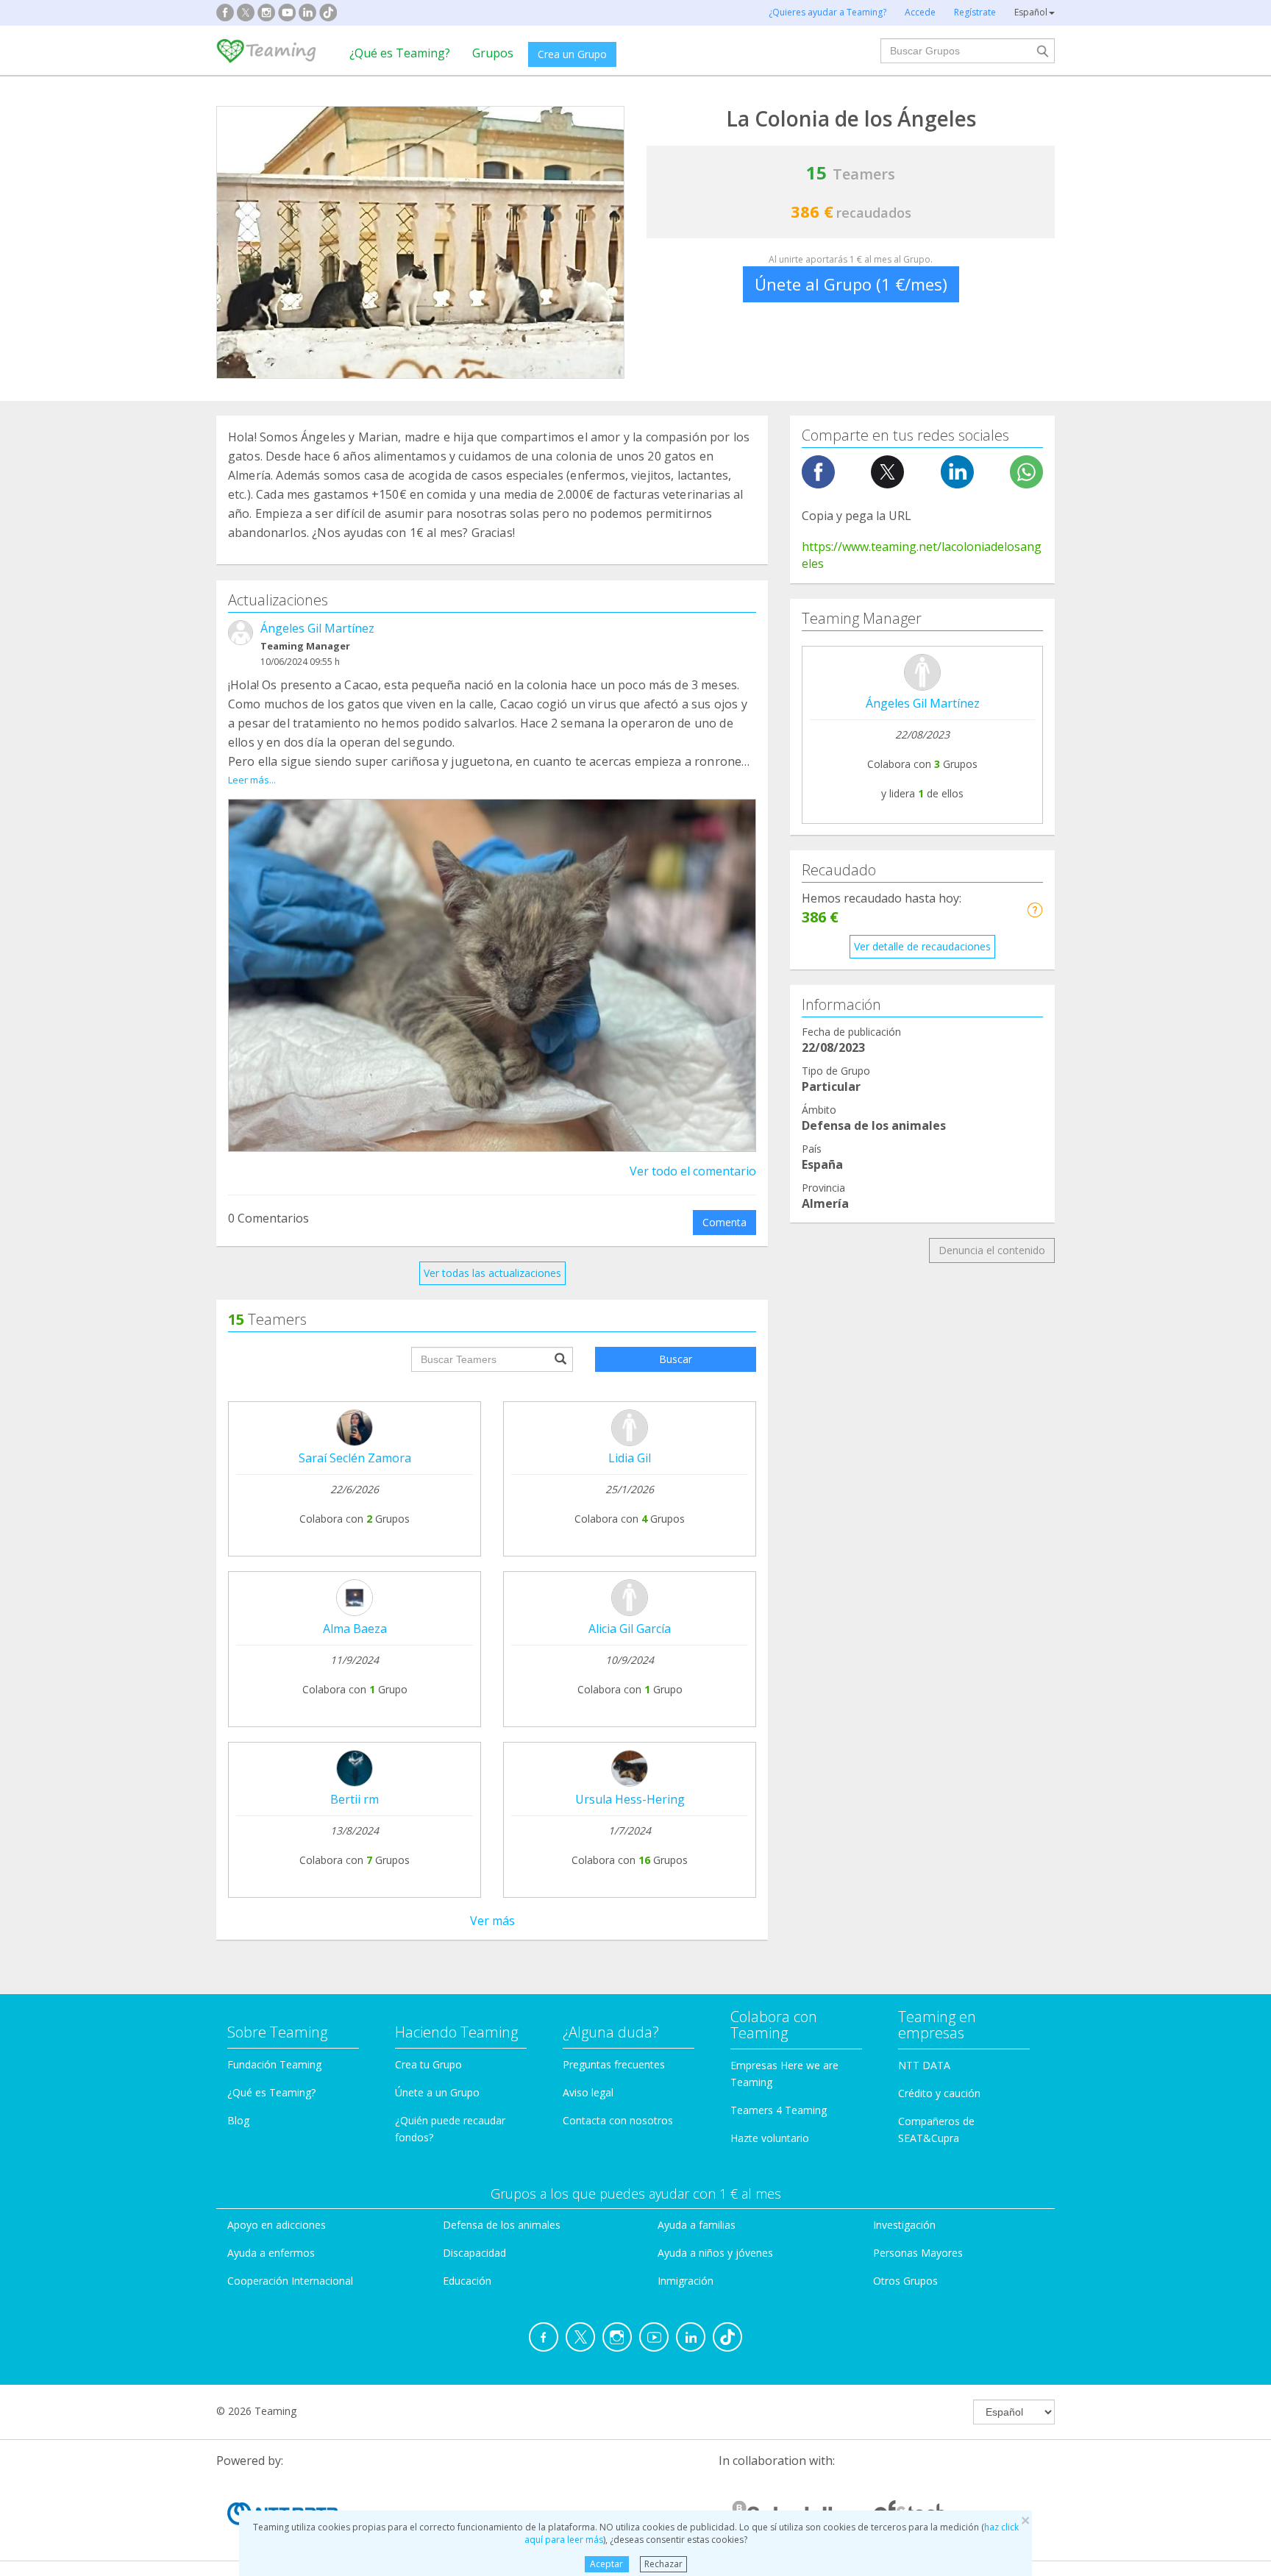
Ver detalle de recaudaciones (922, 946)
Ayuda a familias (697, 2225)
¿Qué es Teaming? (400, 53)
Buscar (676, 1359)
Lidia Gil (630, 1458)
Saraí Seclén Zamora (355, 1458)
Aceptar (606, 2564)
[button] (1035, 910)
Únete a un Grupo (437, 2092)
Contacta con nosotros (618, 2120)
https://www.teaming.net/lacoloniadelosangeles (922, 555)
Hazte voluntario (770, 2138)
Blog (238, 2120)
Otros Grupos (905, 2281)
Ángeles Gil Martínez (317, 628)
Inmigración (686, 2281)
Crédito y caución (939, 2093)
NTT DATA (924, 2065)
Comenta (724, 1222)
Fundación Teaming (274, 2064)
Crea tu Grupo (428, 2064)
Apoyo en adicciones (277, 2225)
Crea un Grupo (572, 54)
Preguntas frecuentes (614, 2064)
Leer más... (252, 780)
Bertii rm (355, 1799)
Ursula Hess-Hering (630, 1799)
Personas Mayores (918, 2253)
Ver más (492, 1921)
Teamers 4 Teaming (779, 2110)
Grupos (493, 53)
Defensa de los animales (502, 2225)
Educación (467, 2281)
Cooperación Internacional (290, 2281)
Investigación (904, 2225)
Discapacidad (474, 2253)
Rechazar (663, 2564)
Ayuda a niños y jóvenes (715, 2253)
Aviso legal (588, 2092)
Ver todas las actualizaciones (492, 1273)
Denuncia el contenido (992, 1250)
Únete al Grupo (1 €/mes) (851, 284)
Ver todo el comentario (693, 1171)
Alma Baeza (355, 1629)
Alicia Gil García (630, 1629)
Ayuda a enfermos (271, 2253)
